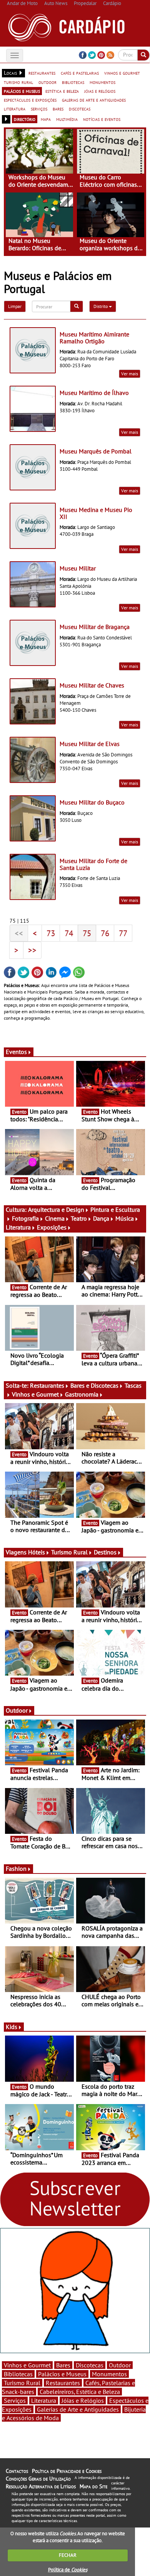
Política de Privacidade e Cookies (67, 2471)
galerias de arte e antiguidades (94, 100)
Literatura (18, 1227)
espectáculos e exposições (30, 100)
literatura (15, 109)
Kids (12, 2027)
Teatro (79, 1218)
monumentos (102, 82)
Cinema (55, 1218)
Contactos (17, 2471)
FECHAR (68, 2555)
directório (25, 119)
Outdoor (17, 1710)
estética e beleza (62, 91)
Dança (101, 1218)
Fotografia (25, 1218)
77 (123, 933)
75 (87, 933)
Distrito (101, 306)
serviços (39, 109)
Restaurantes (47, 1385)
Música (125, 1218)
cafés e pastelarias (80, 73)
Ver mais (130, 374)
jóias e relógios (100, 91)
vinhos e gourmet (122, 73)
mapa (46, 119)
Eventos (16, 1052)
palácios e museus (22, 91)
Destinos (105, 1552)
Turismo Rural (69, 1552)
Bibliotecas (18, 2374)
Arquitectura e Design (56, 1209)
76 (105, 933)
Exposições (52, 1227)
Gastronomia (82, 1394)
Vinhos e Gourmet (35, 1394)
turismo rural (18, 82)
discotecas (80, 109)
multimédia (67, 119)
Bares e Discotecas (94, 1385)
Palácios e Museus (62, 2374)
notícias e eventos (102, 119)
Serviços (15, 2400)
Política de (68, 2570)
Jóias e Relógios (83, 2400)
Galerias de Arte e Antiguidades (78, 2409)
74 (69, 933)
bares (58, 109)
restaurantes (42, 73)
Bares (63, 2365)
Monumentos (109, 2374)
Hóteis (37, 1552)
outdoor (47, 82)
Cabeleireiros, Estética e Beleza (80, 2392)
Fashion (16, 1868)
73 (51, 933)
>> (32, 950)
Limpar (15, 306)
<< (19, 933)
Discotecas (90, 2365)
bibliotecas (73, 82)
